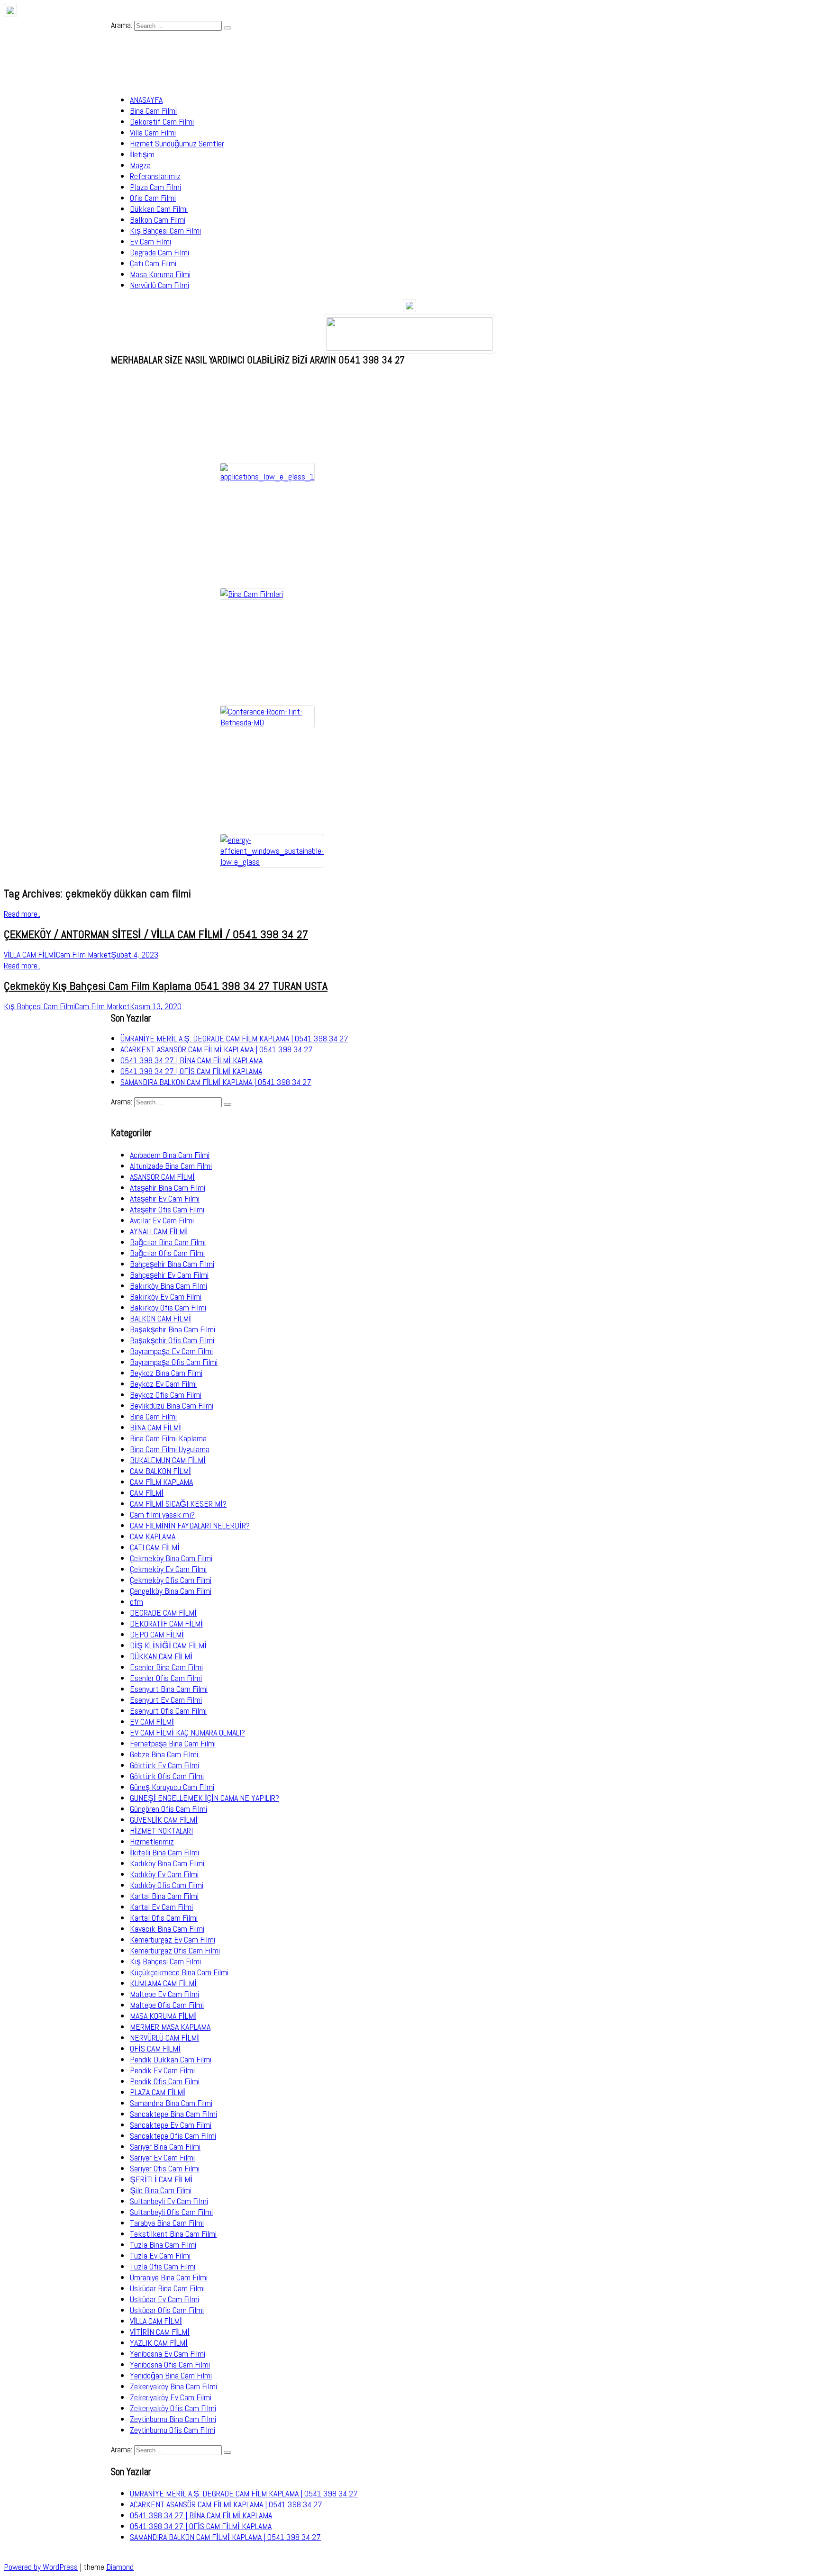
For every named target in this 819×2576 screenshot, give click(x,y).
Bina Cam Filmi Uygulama (170, 1449)
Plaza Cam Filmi (155, 187)
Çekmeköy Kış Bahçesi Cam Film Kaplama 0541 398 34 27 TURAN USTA (166, 986)
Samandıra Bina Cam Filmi (171, 2103)
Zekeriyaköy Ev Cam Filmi (171, 2397)
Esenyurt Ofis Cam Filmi (168, 1711)
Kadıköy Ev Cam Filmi (164, 1874)
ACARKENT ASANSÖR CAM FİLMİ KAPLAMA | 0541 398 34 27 (217, 1049)
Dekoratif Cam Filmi (162, 122)
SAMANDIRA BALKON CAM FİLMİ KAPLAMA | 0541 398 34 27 (216, 1082)
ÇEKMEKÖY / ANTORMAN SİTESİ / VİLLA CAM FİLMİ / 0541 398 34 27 (156, 934)
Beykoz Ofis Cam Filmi (166, 1395)
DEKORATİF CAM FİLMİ (166, 1623)
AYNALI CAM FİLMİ (159, 1231)
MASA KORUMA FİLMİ (163, 2016)
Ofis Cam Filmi (153, 198)
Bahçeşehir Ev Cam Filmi (169, 1275)
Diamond (120, 2567)
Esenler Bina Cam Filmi (166, 1667)
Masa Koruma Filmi (160, 274)
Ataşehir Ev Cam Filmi (165, 1198)
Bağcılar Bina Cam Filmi (168, 1242)
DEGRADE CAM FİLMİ (163, 1613)
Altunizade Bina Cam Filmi (171, 1166)
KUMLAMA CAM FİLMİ (163, 1983)
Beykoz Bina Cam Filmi (166, 1373)
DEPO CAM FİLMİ (157, 1634)
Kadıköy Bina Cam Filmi (167, 1863)
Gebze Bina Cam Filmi (164, 1754)
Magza (140, 165)
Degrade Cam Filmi (159, 252)
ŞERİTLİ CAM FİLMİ (161, 2179)
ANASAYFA (146, 100)
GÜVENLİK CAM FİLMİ (164, 1820)
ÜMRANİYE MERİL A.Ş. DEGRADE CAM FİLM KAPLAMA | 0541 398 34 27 (234, 1038)
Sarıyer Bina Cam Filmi (165, 2147)
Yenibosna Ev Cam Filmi (168, 2354)
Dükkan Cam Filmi (159, 209)
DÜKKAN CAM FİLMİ (161, 1656)
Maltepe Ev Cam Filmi (164, 1994)
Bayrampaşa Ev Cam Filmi (171, 1351)
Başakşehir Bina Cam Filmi (173, 1329)
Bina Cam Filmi (153, 111)
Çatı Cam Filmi (153, 263)
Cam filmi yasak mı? (162, 1514)
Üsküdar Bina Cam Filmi (167, 2288)
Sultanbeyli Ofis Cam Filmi (171, 2212)
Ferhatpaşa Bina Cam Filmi (173, 1743)
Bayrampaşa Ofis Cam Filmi (174, 1362)
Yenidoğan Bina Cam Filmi (171, 2375)
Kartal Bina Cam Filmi (164, 1896)
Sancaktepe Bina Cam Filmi (173, 2114)
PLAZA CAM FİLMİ (158, 2092)
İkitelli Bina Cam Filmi (164, 1852)
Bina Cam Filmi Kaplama (168, 1438)
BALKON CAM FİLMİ (160, 1318)
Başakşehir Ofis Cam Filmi (172, 1340)
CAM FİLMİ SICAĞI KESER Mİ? (178, 1504)
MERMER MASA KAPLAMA (170, 2027)
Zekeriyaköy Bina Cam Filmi (173, 2386)
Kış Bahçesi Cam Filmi (165, 230)
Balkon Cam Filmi (158, 220)
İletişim (142, 154)
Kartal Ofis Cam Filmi (164, 1918)
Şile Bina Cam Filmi (161, 2190)
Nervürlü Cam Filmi (159, 285)
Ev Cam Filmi (150, 241)
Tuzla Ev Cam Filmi (160, 2255)
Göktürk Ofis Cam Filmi (167, 1776)
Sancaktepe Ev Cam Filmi (171, 2125)
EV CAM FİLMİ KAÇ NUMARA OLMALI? (187, 1732)
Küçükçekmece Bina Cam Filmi (179, 1972)
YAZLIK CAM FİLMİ (159, 2343)
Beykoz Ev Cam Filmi (163, 1384)
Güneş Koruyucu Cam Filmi (172, 1787)
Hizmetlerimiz (152, 1841)
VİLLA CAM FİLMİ (156, 2321)
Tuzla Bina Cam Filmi (163, 2245)
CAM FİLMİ (147, 1493)
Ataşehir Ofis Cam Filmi (167, 1209)
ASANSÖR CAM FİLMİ (162, 1177)
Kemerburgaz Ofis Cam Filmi (175, 1950)
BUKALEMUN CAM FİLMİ (168, 1460)
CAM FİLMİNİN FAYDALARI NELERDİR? (190, 1525)
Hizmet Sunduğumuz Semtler (177, 143)
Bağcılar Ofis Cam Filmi (167, 1253)
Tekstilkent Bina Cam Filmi (173, 2234)
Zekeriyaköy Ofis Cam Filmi (173, 2408)
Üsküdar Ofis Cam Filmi (167, 2310)
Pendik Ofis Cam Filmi (165, 2081)
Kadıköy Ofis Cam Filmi (167, 1885)
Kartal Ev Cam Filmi (161, 1907)
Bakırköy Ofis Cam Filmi (168, 1307)
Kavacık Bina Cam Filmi (167, 1929)
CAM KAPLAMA (153, 1536)
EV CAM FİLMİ (152, 1722)
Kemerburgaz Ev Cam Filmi (173, 1939)
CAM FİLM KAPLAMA (161, 1482)
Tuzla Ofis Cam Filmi (163, 2266)
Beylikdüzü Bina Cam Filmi (172, 1406)
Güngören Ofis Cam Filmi (168, 1809)
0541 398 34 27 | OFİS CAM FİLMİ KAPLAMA (191, 1071)
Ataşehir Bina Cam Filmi (168, 1188)
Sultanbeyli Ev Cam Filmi (169, 2201)
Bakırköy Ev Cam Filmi (166, 1297)
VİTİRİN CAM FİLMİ (160, 2332)
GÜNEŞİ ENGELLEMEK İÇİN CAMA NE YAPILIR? (205, 1798)
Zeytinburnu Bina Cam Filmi (173, 2419)
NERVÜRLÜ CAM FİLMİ (164, 2038)
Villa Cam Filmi (153, 132)
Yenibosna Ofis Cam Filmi (170, 2364)
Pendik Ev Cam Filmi (162, 2070)
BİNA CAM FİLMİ (155, 1427)
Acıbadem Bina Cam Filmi (170, 1155)
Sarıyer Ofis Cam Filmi (165, 2168)
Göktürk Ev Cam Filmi (164, 1765)
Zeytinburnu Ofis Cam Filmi (173, 2430)
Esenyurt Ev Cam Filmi (166, 1700)
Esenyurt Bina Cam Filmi (169, 1689)
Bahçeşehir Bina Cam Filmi (172, 1264)
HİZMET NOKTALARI (161, 1830)
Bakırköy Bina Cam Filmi (168, 1286)
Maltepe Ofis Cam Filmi (167, 2005)
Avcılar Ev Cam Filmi (162, 1220)
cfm (136, 1602)
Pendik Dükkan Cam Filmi (171, 2059)
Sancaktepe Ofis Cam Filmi (173, 2136)
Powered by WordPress (41, 2567)
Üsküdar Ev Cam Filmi (164, 2299)
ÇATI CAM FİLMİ (155, 1547)
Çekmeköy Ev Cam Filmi (168, 1569)
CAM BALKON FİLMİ (160, 1471)
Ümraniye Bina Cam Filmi (169, 2277)
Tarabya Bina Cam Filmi (167, 2223)
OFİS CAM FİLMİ (155, 2048)
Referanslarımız (155, 176)
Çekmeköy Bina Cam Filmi (171, 1558)
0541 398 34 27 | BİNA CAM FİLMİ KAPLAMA (191, 1060)
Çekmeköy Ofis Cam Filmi (171, 1580)
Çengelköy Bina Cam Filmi (171, 1591)
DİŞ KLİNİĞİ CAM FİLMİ (168, 1645)
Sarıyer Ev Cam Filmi (162, 2157)
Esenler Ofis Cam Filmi (166, 1678)
